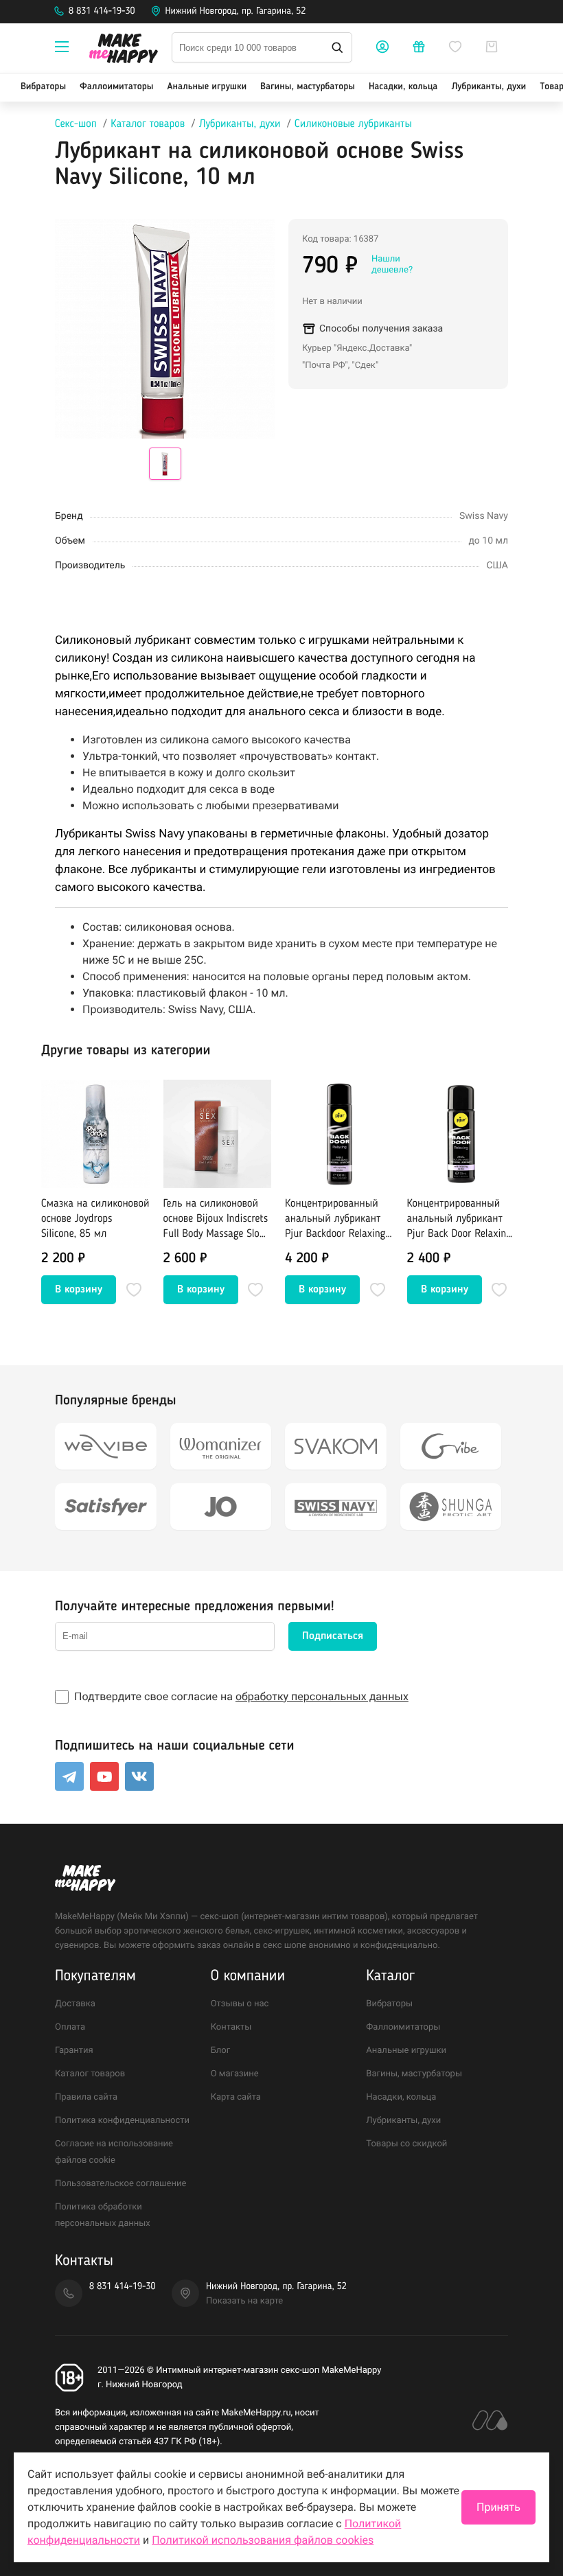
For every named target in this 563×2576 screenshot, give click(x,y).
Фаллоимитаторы (116, 87)
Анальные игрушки (207, 87)
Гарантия (74, 2051)
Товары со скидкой (406, 2144)
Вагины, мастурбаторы (308, 87)
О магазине (235, 2074)
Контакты (231, 2027)
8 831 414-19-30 (102, 12)
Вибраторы (43, 87)
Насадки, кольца (403, 87)
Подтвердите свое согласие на (241, 1696)
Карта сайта (236, 2097)
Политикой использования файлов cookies (263, 2540)
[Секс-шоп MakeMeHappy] (124, 50)
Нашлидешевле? (392, 265)
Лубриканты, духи (489, 87)
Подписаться (333, 1636)
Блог (221, 2051)
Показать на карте (244, 2301)
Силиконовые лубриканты (353, 124)
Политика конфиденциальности (122, 2121)
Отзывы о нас (240, 2004)
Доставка (75, 2004)
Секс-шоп (76, 124)
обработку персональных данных (322, 1696)
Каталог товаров (148, 124)
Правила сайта (86, 2097)
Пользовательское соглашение (120, 2184)
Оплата (70, 2027)
